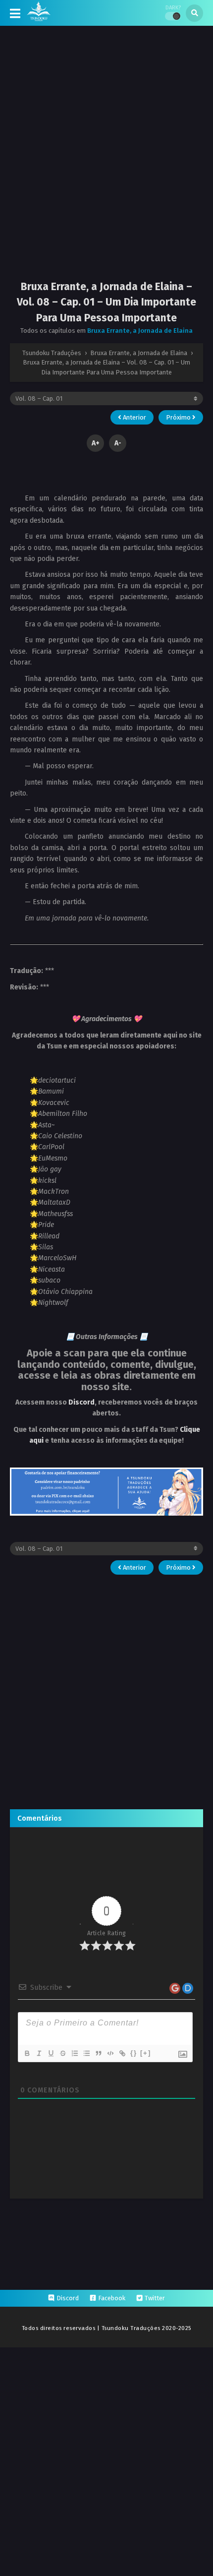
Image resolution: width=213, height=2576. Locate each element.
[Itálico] (39, 2053)
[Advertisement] (106, 161)
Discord (81, 1402)
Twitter (155, 2298)
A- (118, 443)
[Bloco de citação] (98, 2053)
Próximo (179, 417)
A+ (96, 443)
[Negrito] (27, 2053)
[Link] (122, 2053)
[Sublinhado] (51, 2053)
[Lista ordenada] (74, 2053)
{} (134, 2053)
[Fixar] (62, 2053)
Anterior (134, 417)
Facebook (112, 2298)
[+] (146, 2053)
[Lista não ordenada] (86, 2053)
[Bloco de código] (110, 2053)
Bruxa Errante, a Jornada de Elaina (140, 331)
